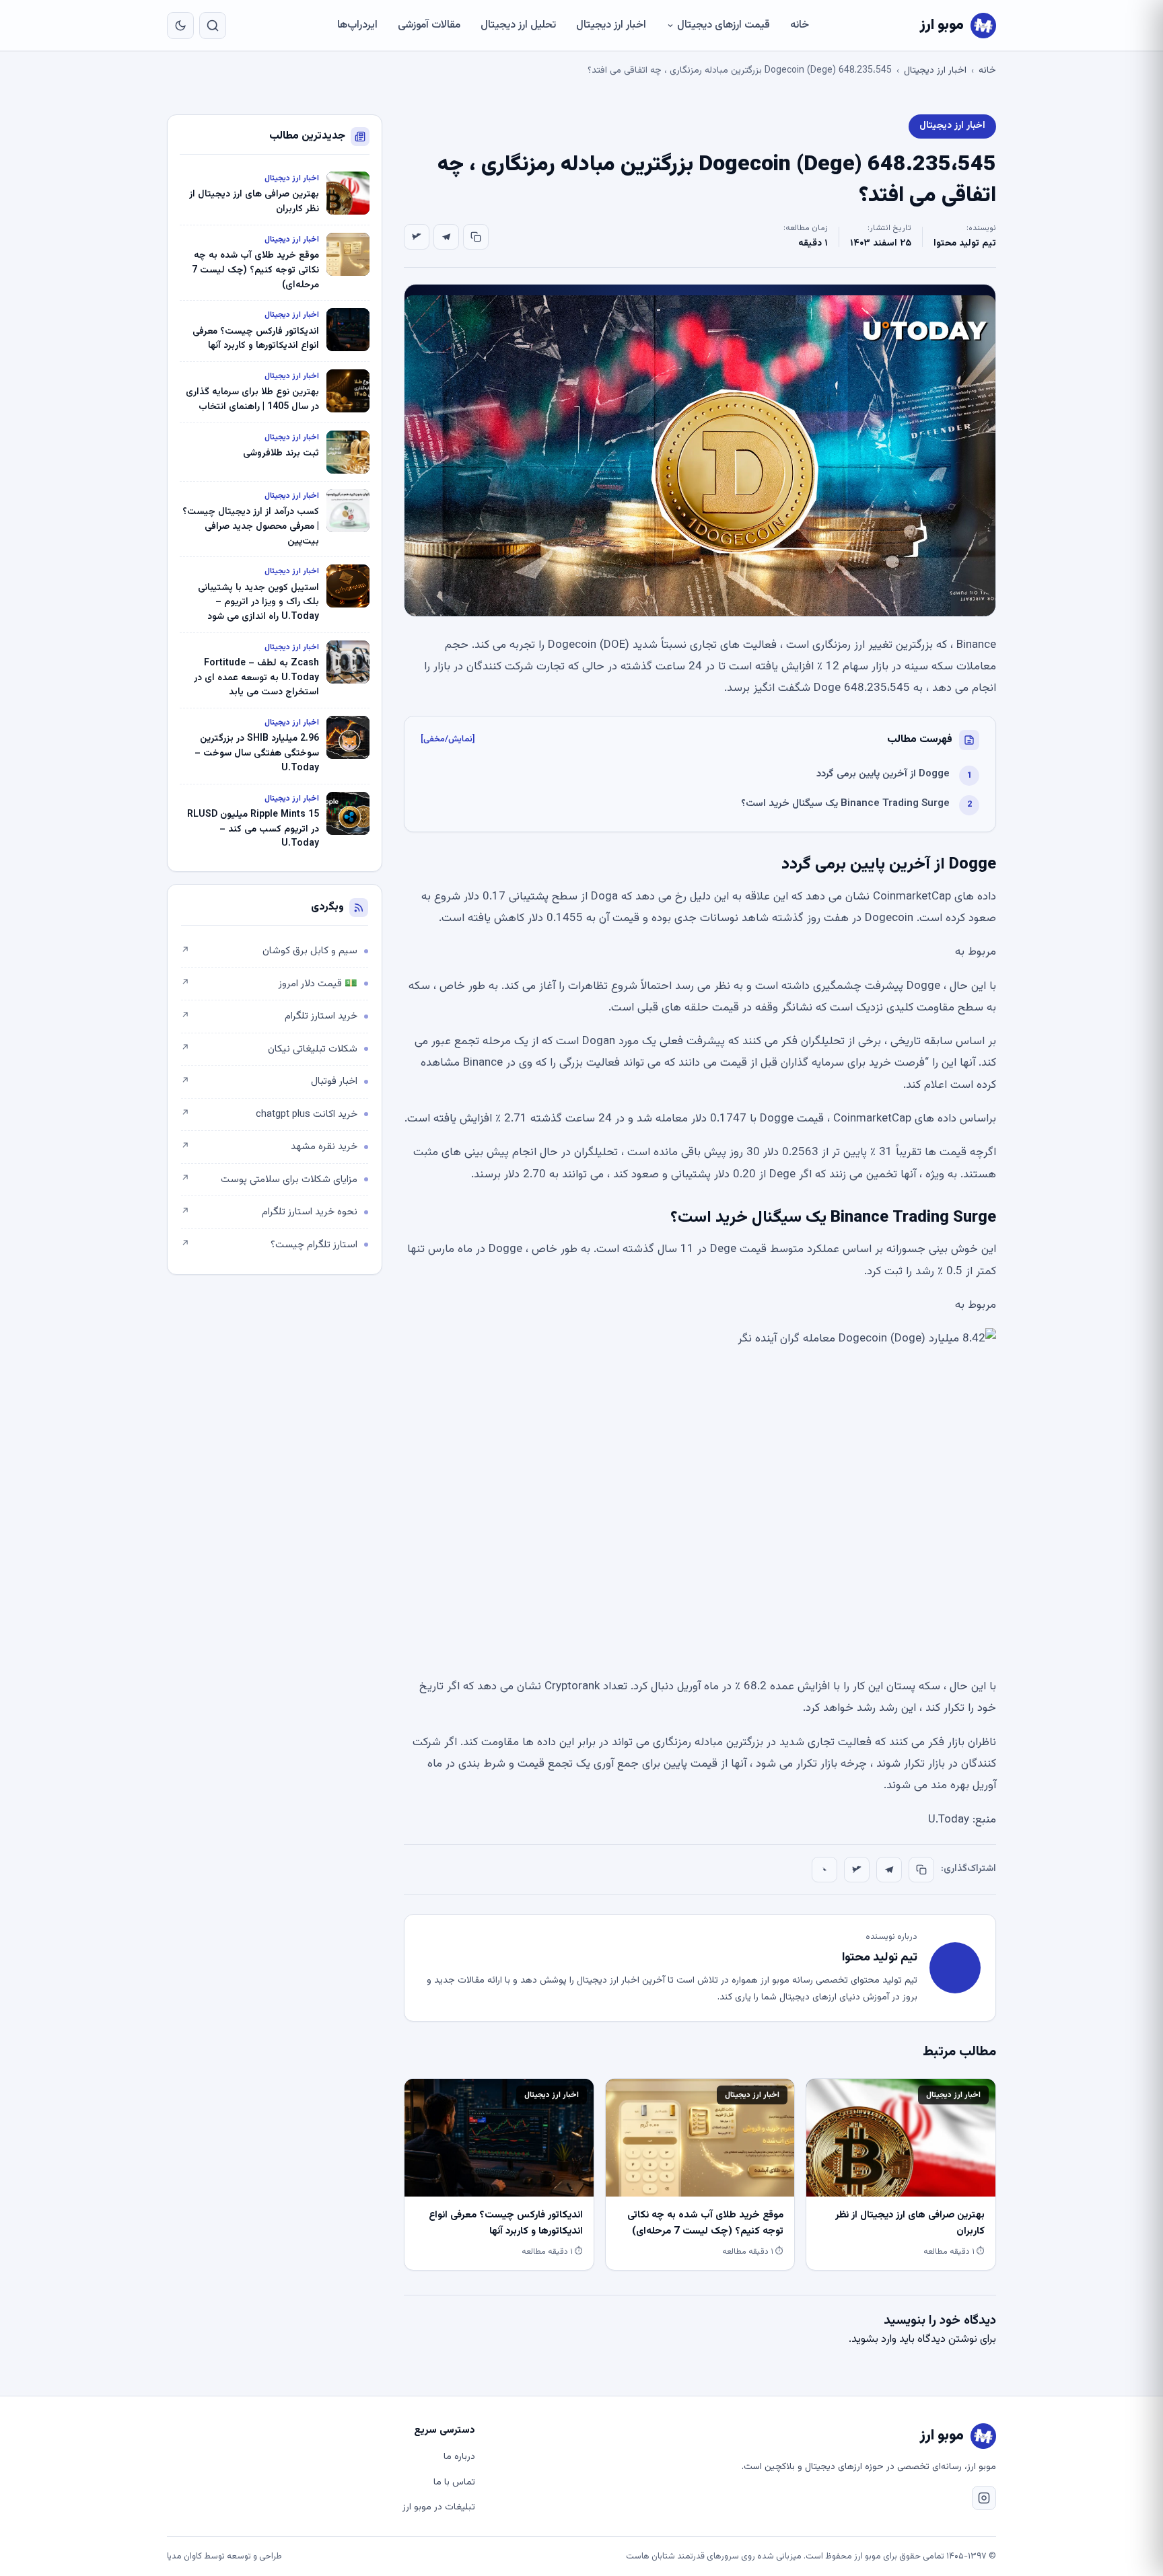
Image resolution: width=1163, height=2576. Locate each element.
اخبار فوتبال (269, 1081)
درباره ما (459, 2457)
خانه (800, 25)
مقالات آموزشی (429, 25)
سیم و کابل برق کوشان (269, 951)
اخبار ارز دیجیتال (611, 25)
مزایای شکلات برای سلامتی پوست (269, 1180)
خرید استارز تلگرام (269, 1016)
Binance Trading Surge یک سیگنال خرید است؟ (845, 804)
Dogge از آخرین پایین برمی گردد (883, 774)
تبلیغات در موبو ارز (439, 2507)
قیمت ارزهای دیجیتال (724, 25)
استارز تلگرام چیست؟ (269, 1245)
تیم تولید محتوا (965, 244)
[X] (417, 237)
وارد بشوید (874, 2340)
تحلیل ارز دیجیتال (518, 25)
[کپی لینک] (476, 237)
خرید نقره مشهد (269, 1147)
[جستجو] (213, 26)
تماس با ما (454, 2482)
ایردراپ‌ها (357, 25)
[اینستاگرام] (984, 2498)
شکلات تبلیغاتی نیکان (269, 1049)
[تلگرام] (446, 237)
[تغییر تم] (180, 26)
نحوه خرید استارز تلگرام (269, 1212)
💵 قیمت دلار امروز (269, 984)
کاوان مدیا (184, 2556)
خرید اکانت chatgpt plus (269, 1114)
